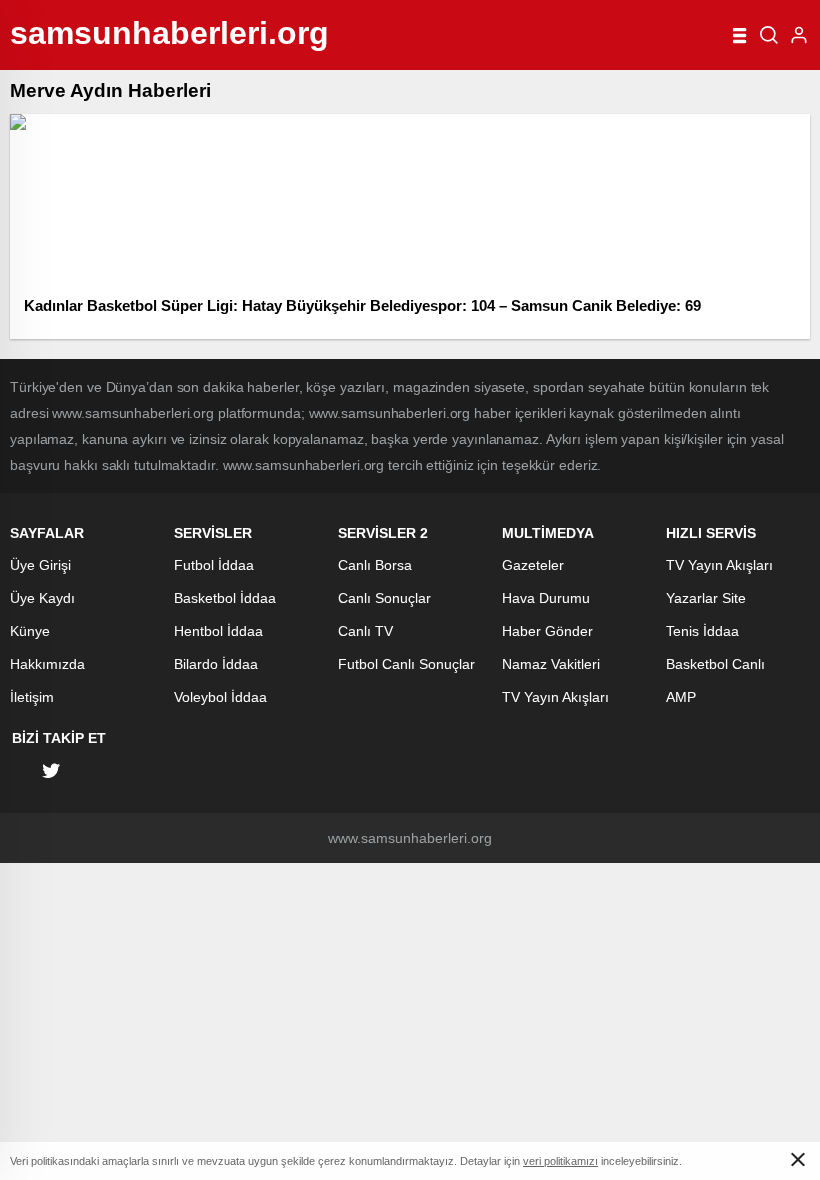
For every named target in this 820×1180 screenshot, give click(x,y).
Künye (30, 631)
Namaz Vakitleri (551, 664)
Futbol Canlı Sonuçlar (406, 664)
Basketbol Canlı (715, 664)
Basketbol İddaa (225, 598)
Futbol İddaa (214, 565)
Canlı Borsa (375, 565)
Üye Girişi (40, 565)
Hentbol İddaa (218, 631)
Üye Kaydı (42, 598)
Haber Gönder (547, 631)
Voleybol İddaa (220, 697)
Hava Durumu (546, 598)
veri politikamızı (560, 1161)
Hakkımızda (47, 664)
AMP (681, 697)
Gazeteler (533, 565)
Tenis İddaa (702, 631)
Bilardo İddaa (216, 664)
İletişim (32, 697)
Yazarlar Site (706, 598)
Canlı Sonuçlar (384, 598)
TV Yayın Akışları (555, 697)
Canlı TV (365, 631)
